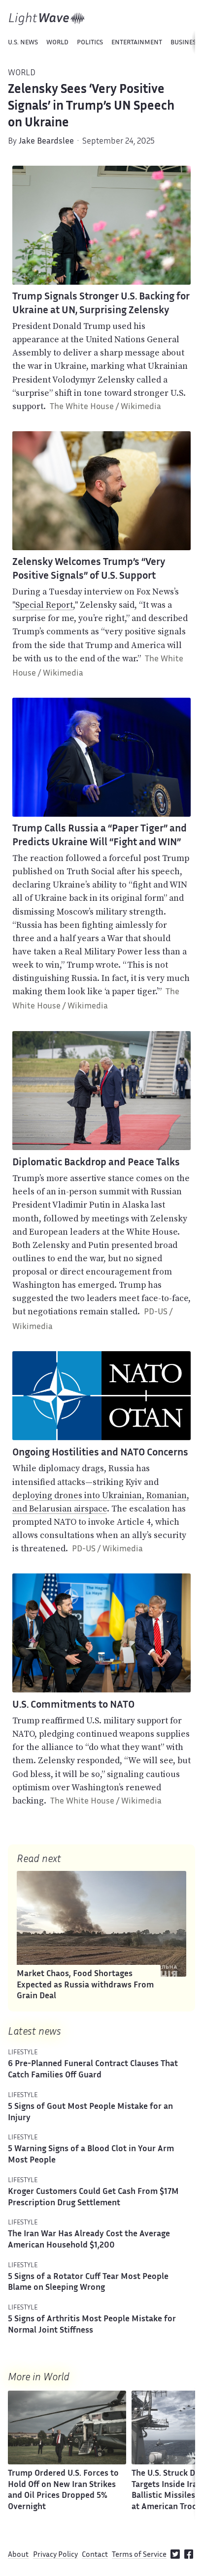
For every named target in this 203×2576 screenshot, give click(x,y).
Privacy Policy (55, 2555)
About (18, 2555)
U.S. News (23, 43)
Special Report (44, 605)
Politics (90, 43)
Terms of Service (139, 2555)
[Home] (47, 19)
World (57, 43)
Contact (95, 2555)
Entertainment (137, 43)
